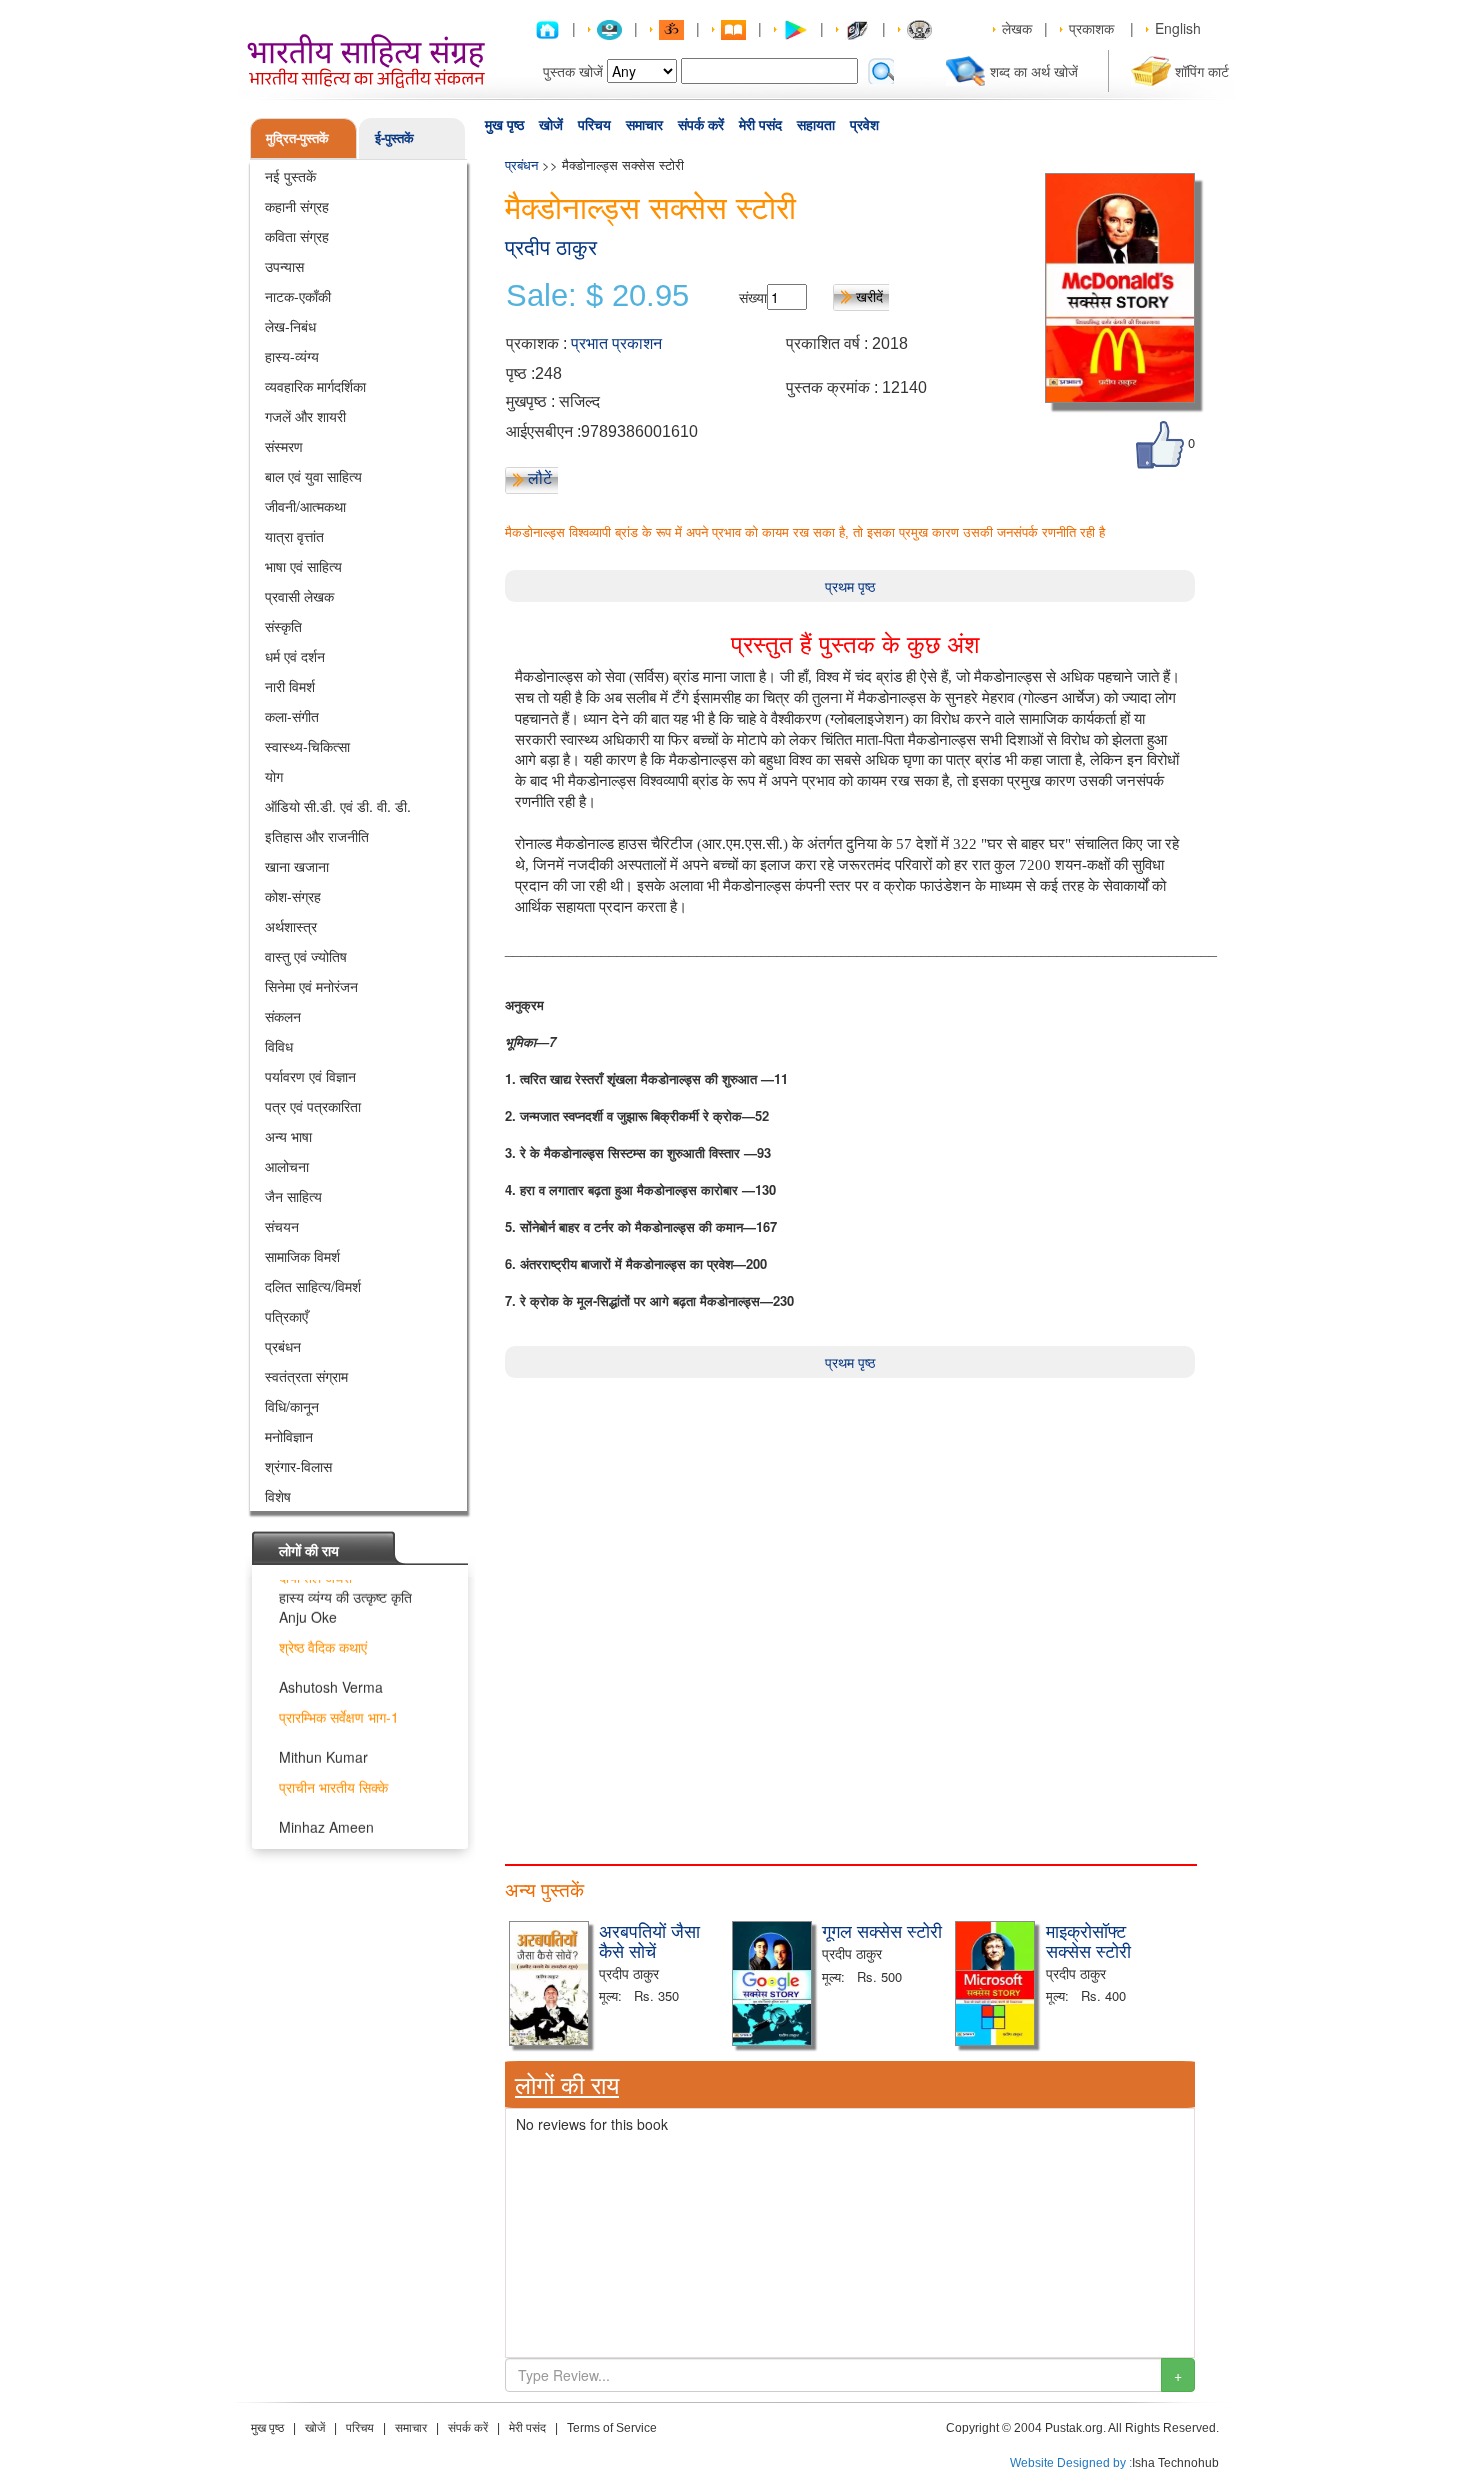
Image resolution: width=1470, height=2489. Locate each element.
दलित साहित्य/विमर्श (313, 1286)
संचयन (282, 1226)
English (1178, 28)
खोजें (551, 125)
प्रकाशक (1091, 28)
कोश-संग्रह (293, 896)
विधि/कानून (292, 1406)
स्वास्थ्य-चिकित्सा (307, 746)
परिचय (594, 125)
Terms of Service (612, 2428)
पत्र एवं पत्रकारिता (313, 1106)
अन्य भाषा (288, 1136)
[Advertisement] (850, 1518)
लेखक (1017, 28)
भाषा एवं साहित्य (303, 566)
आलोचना (287, 1166)
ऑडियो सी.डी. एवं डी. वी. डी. (338, 806)
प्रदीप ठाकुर (551, 247)
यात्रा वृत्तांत (294, 536)
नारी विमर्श (290, 686)
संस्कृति (283, 626)
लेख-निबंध (290, 326)
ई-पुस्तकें (394, 137)
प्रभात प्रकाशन (616, 343)
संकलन (283, 1016)
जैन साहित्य (293, 1196)
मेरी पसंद (760, 125)
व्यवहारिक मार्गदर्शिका (315, 386)
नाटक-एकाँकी (298, 296)
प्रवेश (864, 125)
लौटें (540, 478)
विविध (279, 1046)
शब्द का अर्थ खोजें (1034, 71)
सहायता (816, 125)
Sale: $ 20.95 (597, 296)
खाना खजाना (297, 866)
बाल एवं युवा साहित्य (313, 476)
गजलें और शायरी (305, 416)
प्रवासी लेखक (299, 596)
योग (274, 776)
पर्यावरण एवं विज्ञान (310, 1076)
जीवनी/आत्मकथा (305, 506)
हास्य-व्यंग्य (292, 356)
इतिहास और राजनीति (317, 836)
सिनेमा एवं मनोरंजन (311, 986)
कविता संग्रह (297, 236)
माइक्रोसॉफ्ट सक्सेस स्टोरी (1088, 1940)
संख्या (753, 297)
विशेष (278, 1496)
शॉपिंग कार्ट (1202, 71)
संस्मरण (284, 446)
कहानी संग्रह (297, 206)
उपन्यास (284, 266)
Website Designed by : (1071, 2463)
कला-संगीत (292, 716)
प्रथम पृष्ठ (850, 586)
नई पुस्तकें (290, 176)
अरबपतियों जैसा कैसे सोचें (649, 1940)
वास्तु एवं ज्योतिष (306, 956)
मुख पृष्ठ (504, 125)
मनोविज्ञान (289, 1436)
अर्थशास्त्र (291, 926)
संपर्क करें (701, 125)
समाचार (644, 125)
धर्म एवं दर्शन (295, 656)
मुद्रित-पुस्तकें (297, 137)
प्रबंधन (283, 1346)
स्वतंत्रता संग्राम (306, 1376)
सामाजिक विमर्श (302, 1256)
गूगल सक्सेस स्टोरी (882, 1930)
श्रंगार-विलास (298, 1466)
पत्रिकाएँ (286, 1316)
